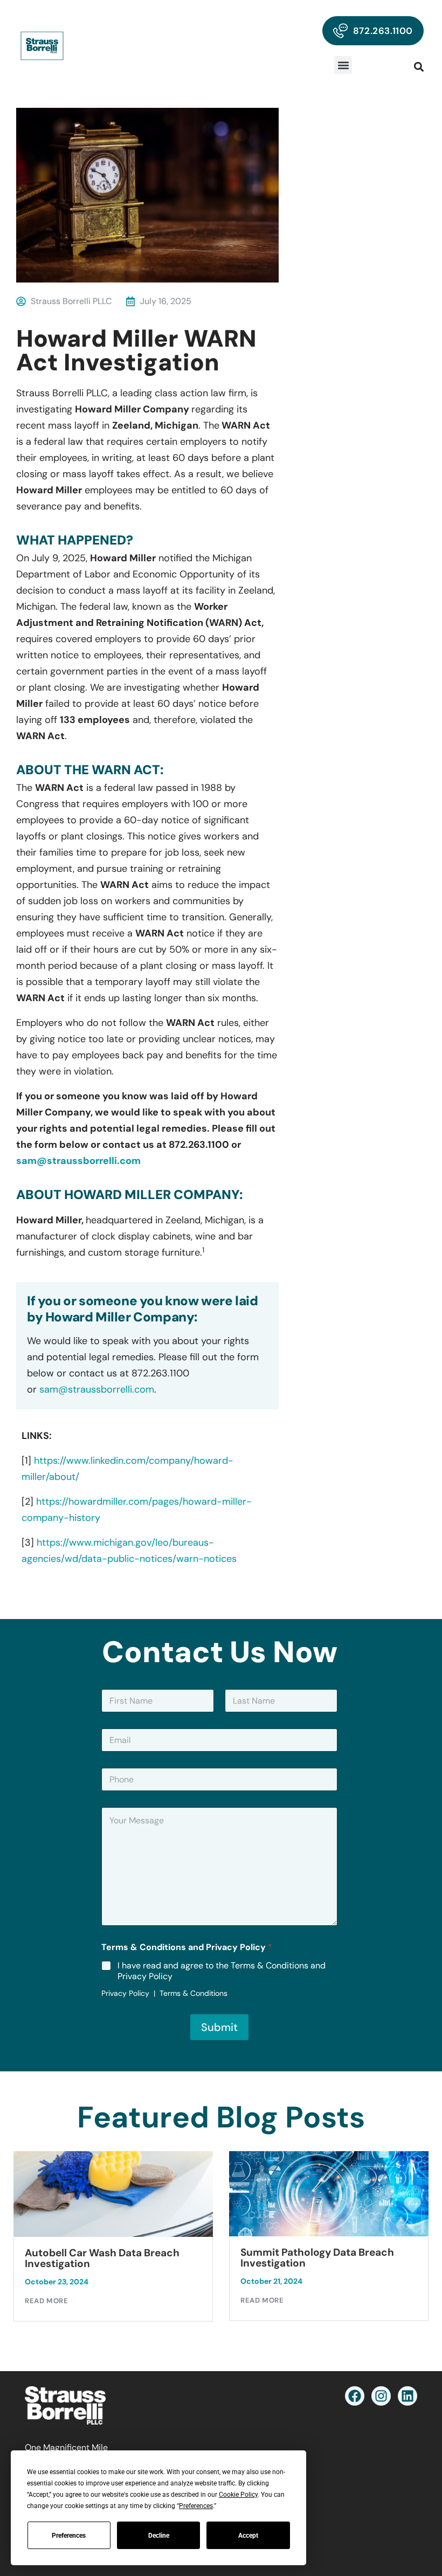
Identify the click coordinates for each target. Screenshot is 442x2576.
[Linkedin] (408, 2396)
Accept (248, 2536)
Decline (159, 2536)
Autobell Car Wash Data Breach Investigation (102, 2258)
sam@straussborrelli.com (78, 1161)
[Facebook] (355, 2396)
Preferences (69, 2536)
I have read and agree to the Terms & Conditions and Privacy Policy (222, 1971)
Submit (219, 2027)
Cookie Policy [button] (238, 2495)
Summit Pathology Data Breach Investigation (317, 2258)
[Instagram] (381, 2396)
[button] (343, 65)
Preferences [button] (196, 2506)
